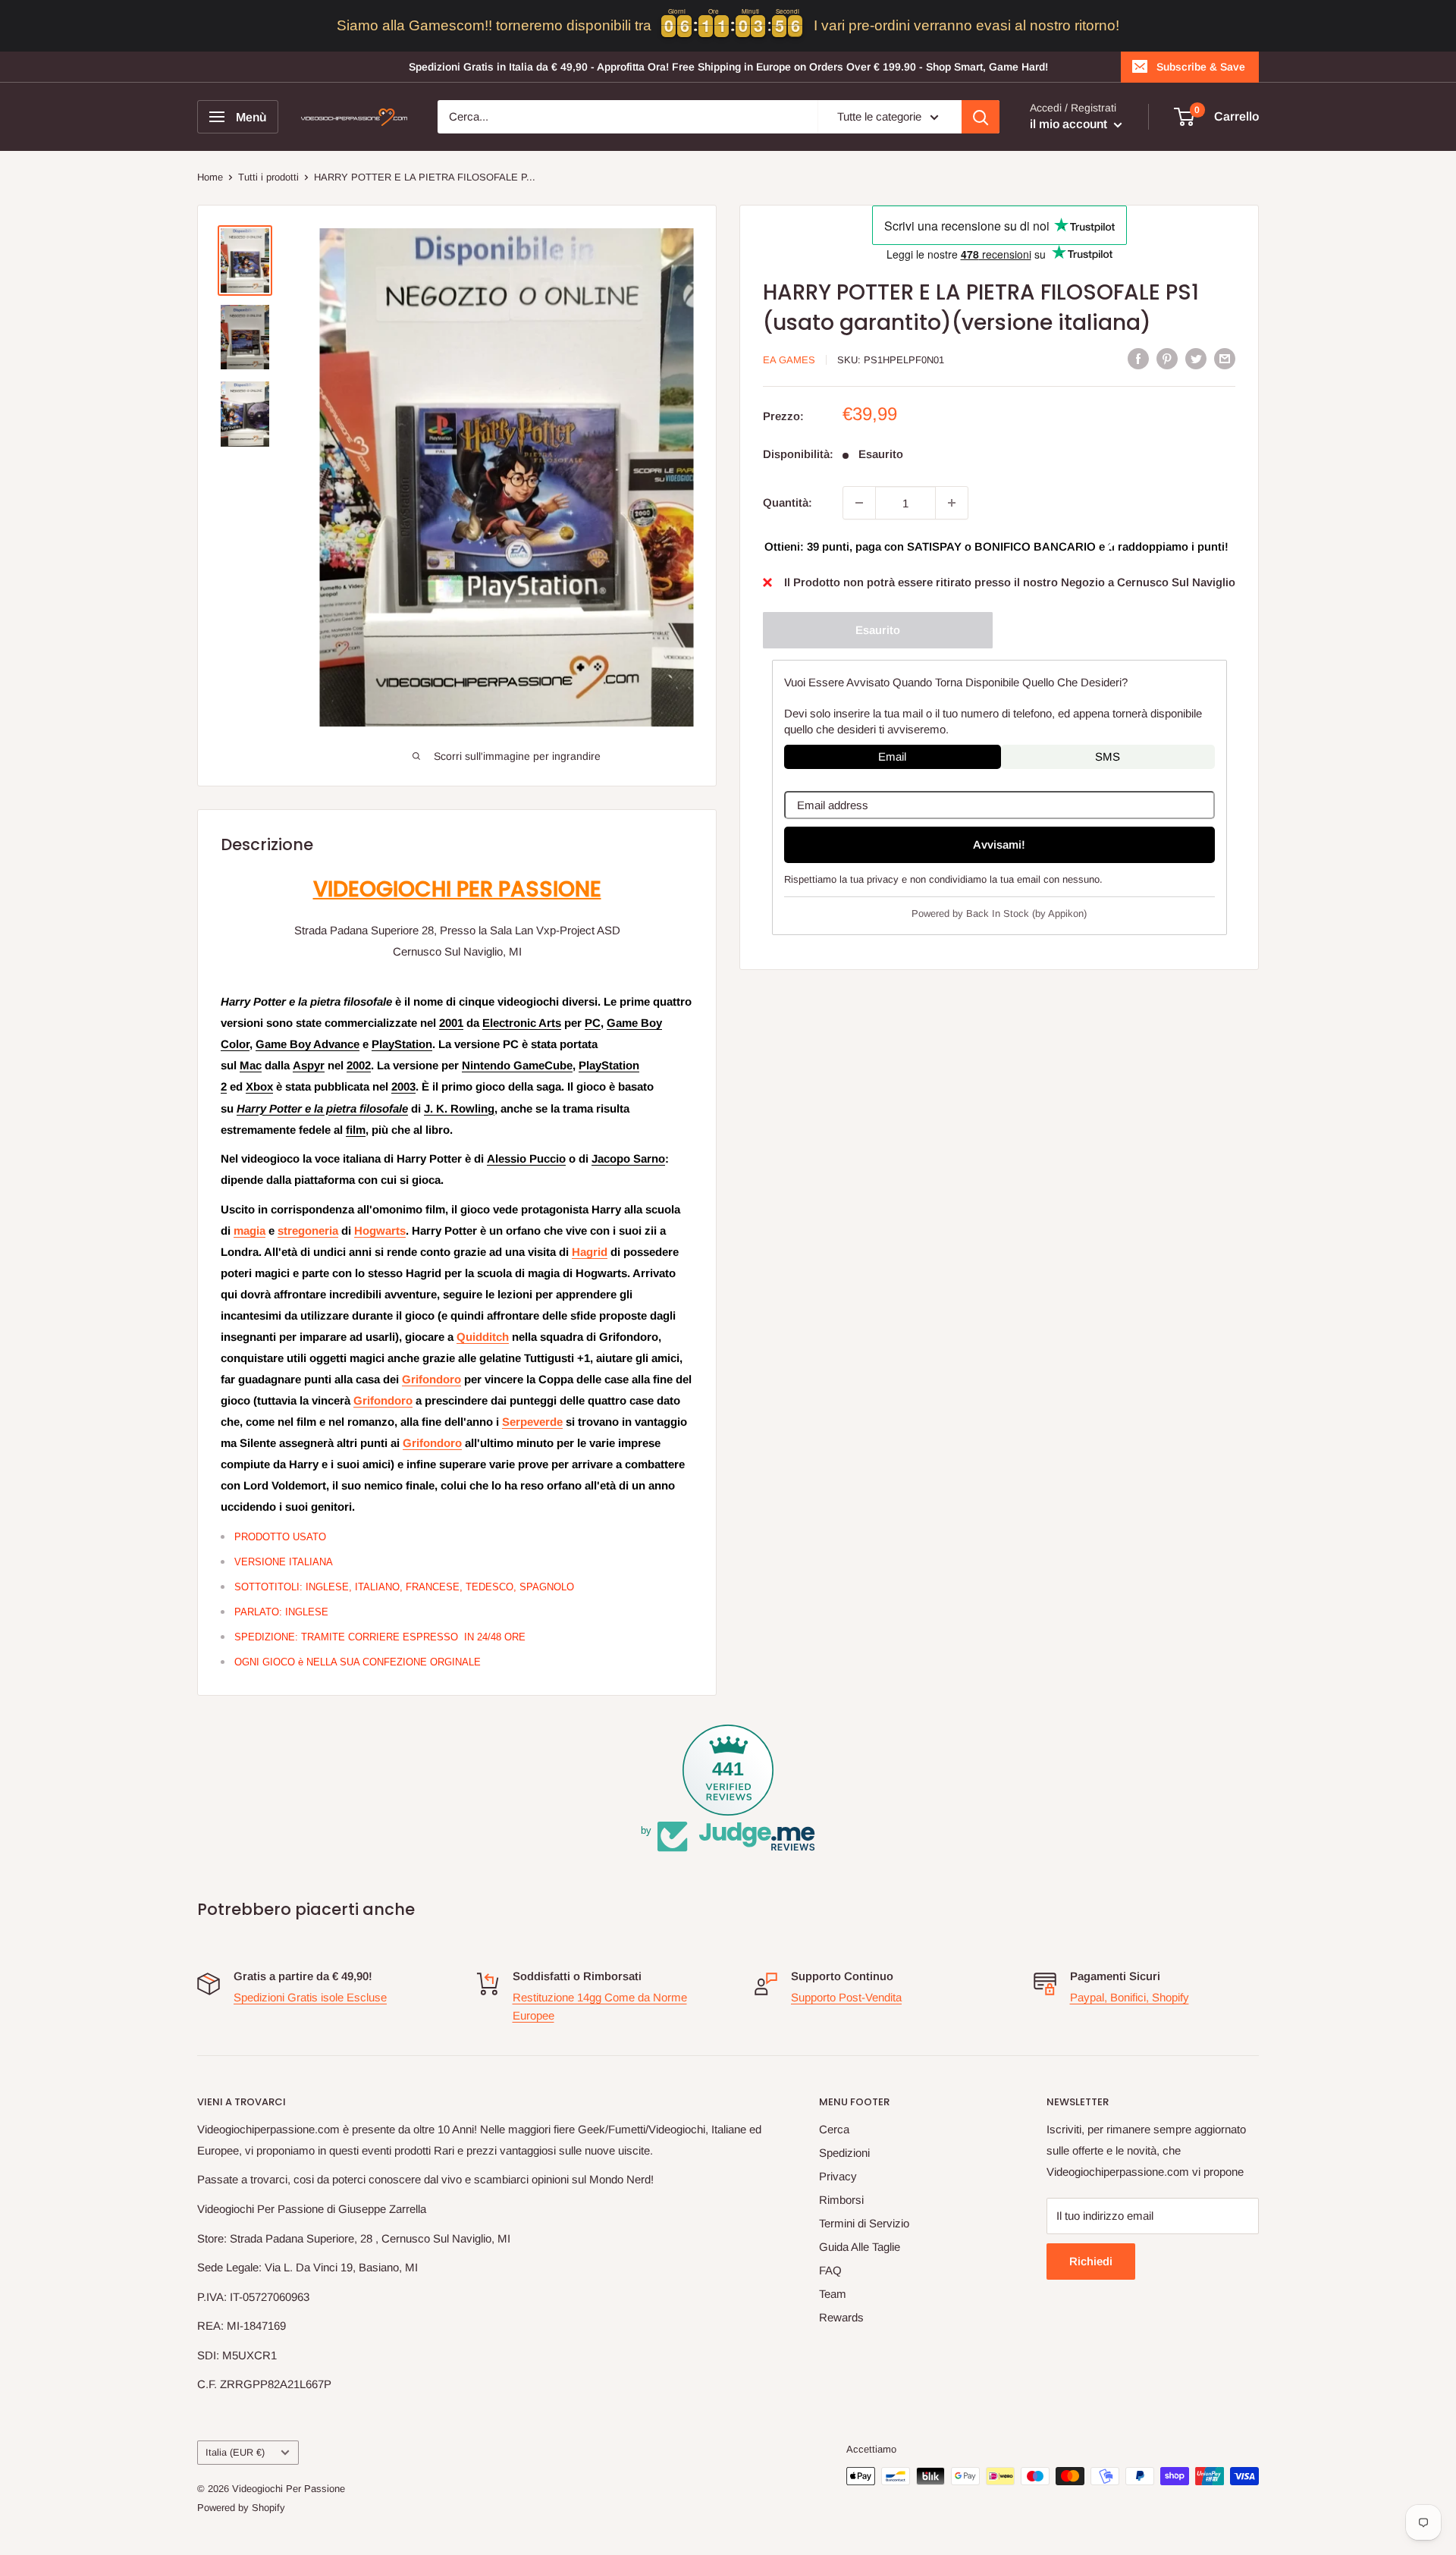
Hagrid (590, 1252)
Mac (251, 1065)
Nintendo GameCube (517, 1065)
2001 (451, 1023)
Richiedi (1091, 2261)
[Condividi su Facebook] (1138, 358)
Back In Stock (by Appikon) (1026, 913)
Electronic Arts (522, 1023)
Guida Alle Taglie (860, 2247)
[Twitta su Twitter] (1196, 358)
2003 (403, 1086)
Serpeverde (532, 1422)
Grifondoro (431, 1379)
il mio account (1070, 124)
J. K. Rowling (459, 1108)
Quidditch (483, 1337)
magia (249, 1230)
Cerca (834, 2129)
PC (593, 1023)
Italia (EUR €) (235, 2452)
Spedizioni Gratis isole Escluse (310, 1997)
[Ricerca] (981, 117)
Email (892, 756)
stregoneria (308, 1230)
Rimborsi (841, 2200)
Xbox (259, 1086)
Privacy (838, 2176)
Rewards (841, 2317)
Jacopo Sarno (628, 1158)
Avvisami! (999, 844)
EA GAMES (789, 360)
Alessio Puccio (526, 1158)
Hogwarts (380, 1230)
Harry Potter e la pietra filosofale (322, 1108)
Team (833, 2294)
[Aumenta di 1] (952, 503)
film (356, 1130)
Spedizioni (844, 2153)
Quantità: (788, 502)
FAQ (830, 2270)
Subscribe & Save (1201, 67)
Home (210, 177)
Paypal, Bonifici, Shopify (1130, 1997)
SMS (1108, 756)
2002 (359, 1065)
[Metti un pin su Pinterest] (1167, 358)
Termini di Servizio (864, 2223)
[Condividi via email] (1225, 358)
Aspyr (309, 1065)
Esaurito (878, 630)
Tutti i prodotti (268, 177)
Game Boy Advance (308, 1044)
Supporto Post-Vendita (846, 1997)
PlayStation (402, 1044)
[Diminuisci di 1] (859, 503)
